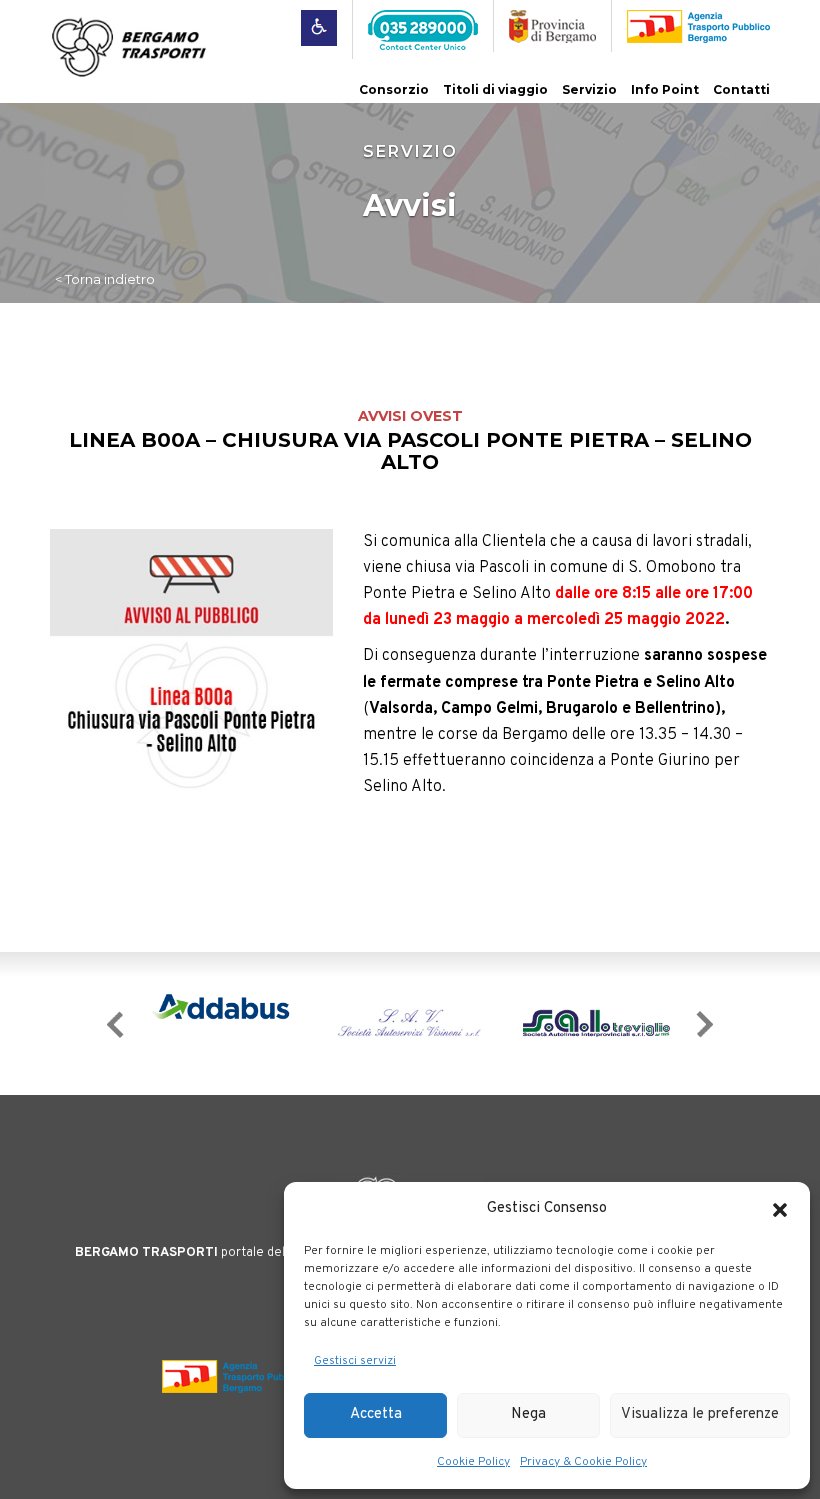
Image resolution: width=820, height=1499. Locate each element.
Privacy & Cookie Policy (583, 1462)
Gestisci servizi (355, 1361)
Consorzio (394, 89)
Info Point (665, 89)
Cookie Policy (473, 1462)
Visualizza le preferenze (700, 1414)
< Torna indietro (105, 279)
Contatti (741, 89)
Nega (528, 1414)
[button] (780, 1210)
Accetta (376, 1414)
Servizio (589, 89)
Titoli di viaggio (495, 89)
